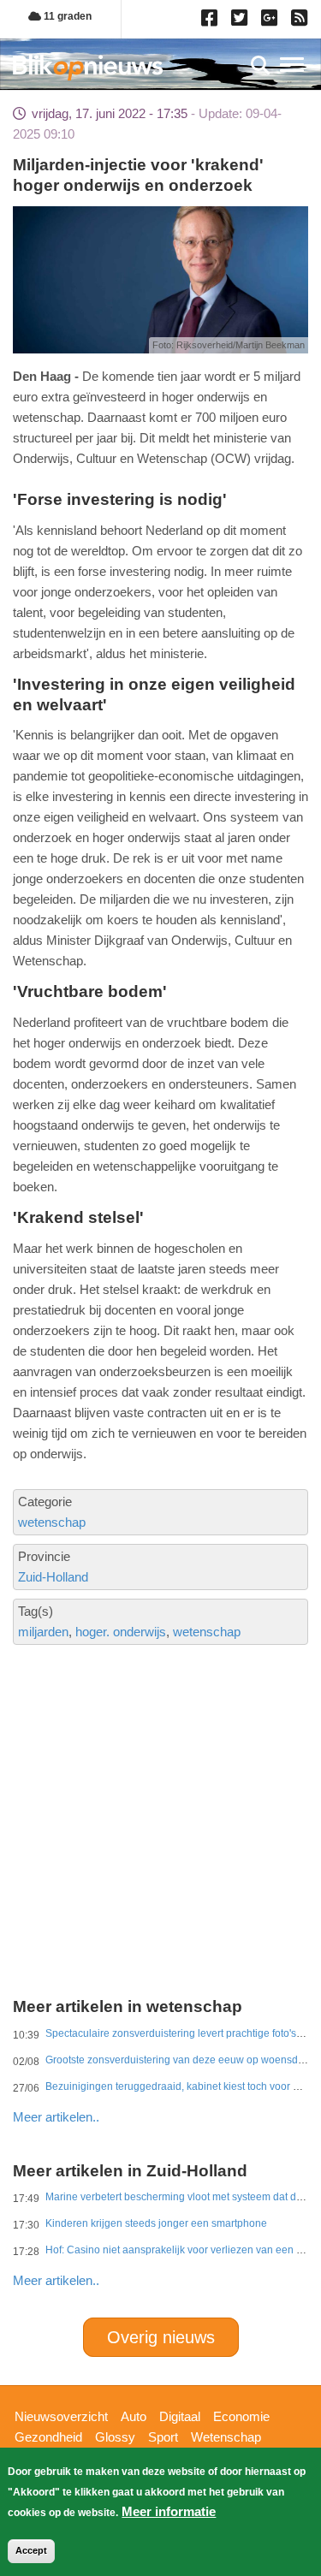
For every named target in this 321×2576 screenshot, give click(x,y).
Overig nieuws (161, 2337)
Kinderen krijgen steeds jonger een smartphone (156, 2223)
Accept (31, 2550)
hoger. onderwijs (121, 1632)
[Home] (88, 67)
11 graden (66, 16)
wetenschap (52, 1522)
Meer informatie (169, 2511)
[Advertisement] (160, 1760)
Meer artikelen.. (56, 2117)
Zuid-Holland (53, 1577)
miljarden (43, 1632)
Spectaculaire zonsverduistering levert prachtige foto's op (178, 2033)
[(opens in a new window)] (212, 21)
